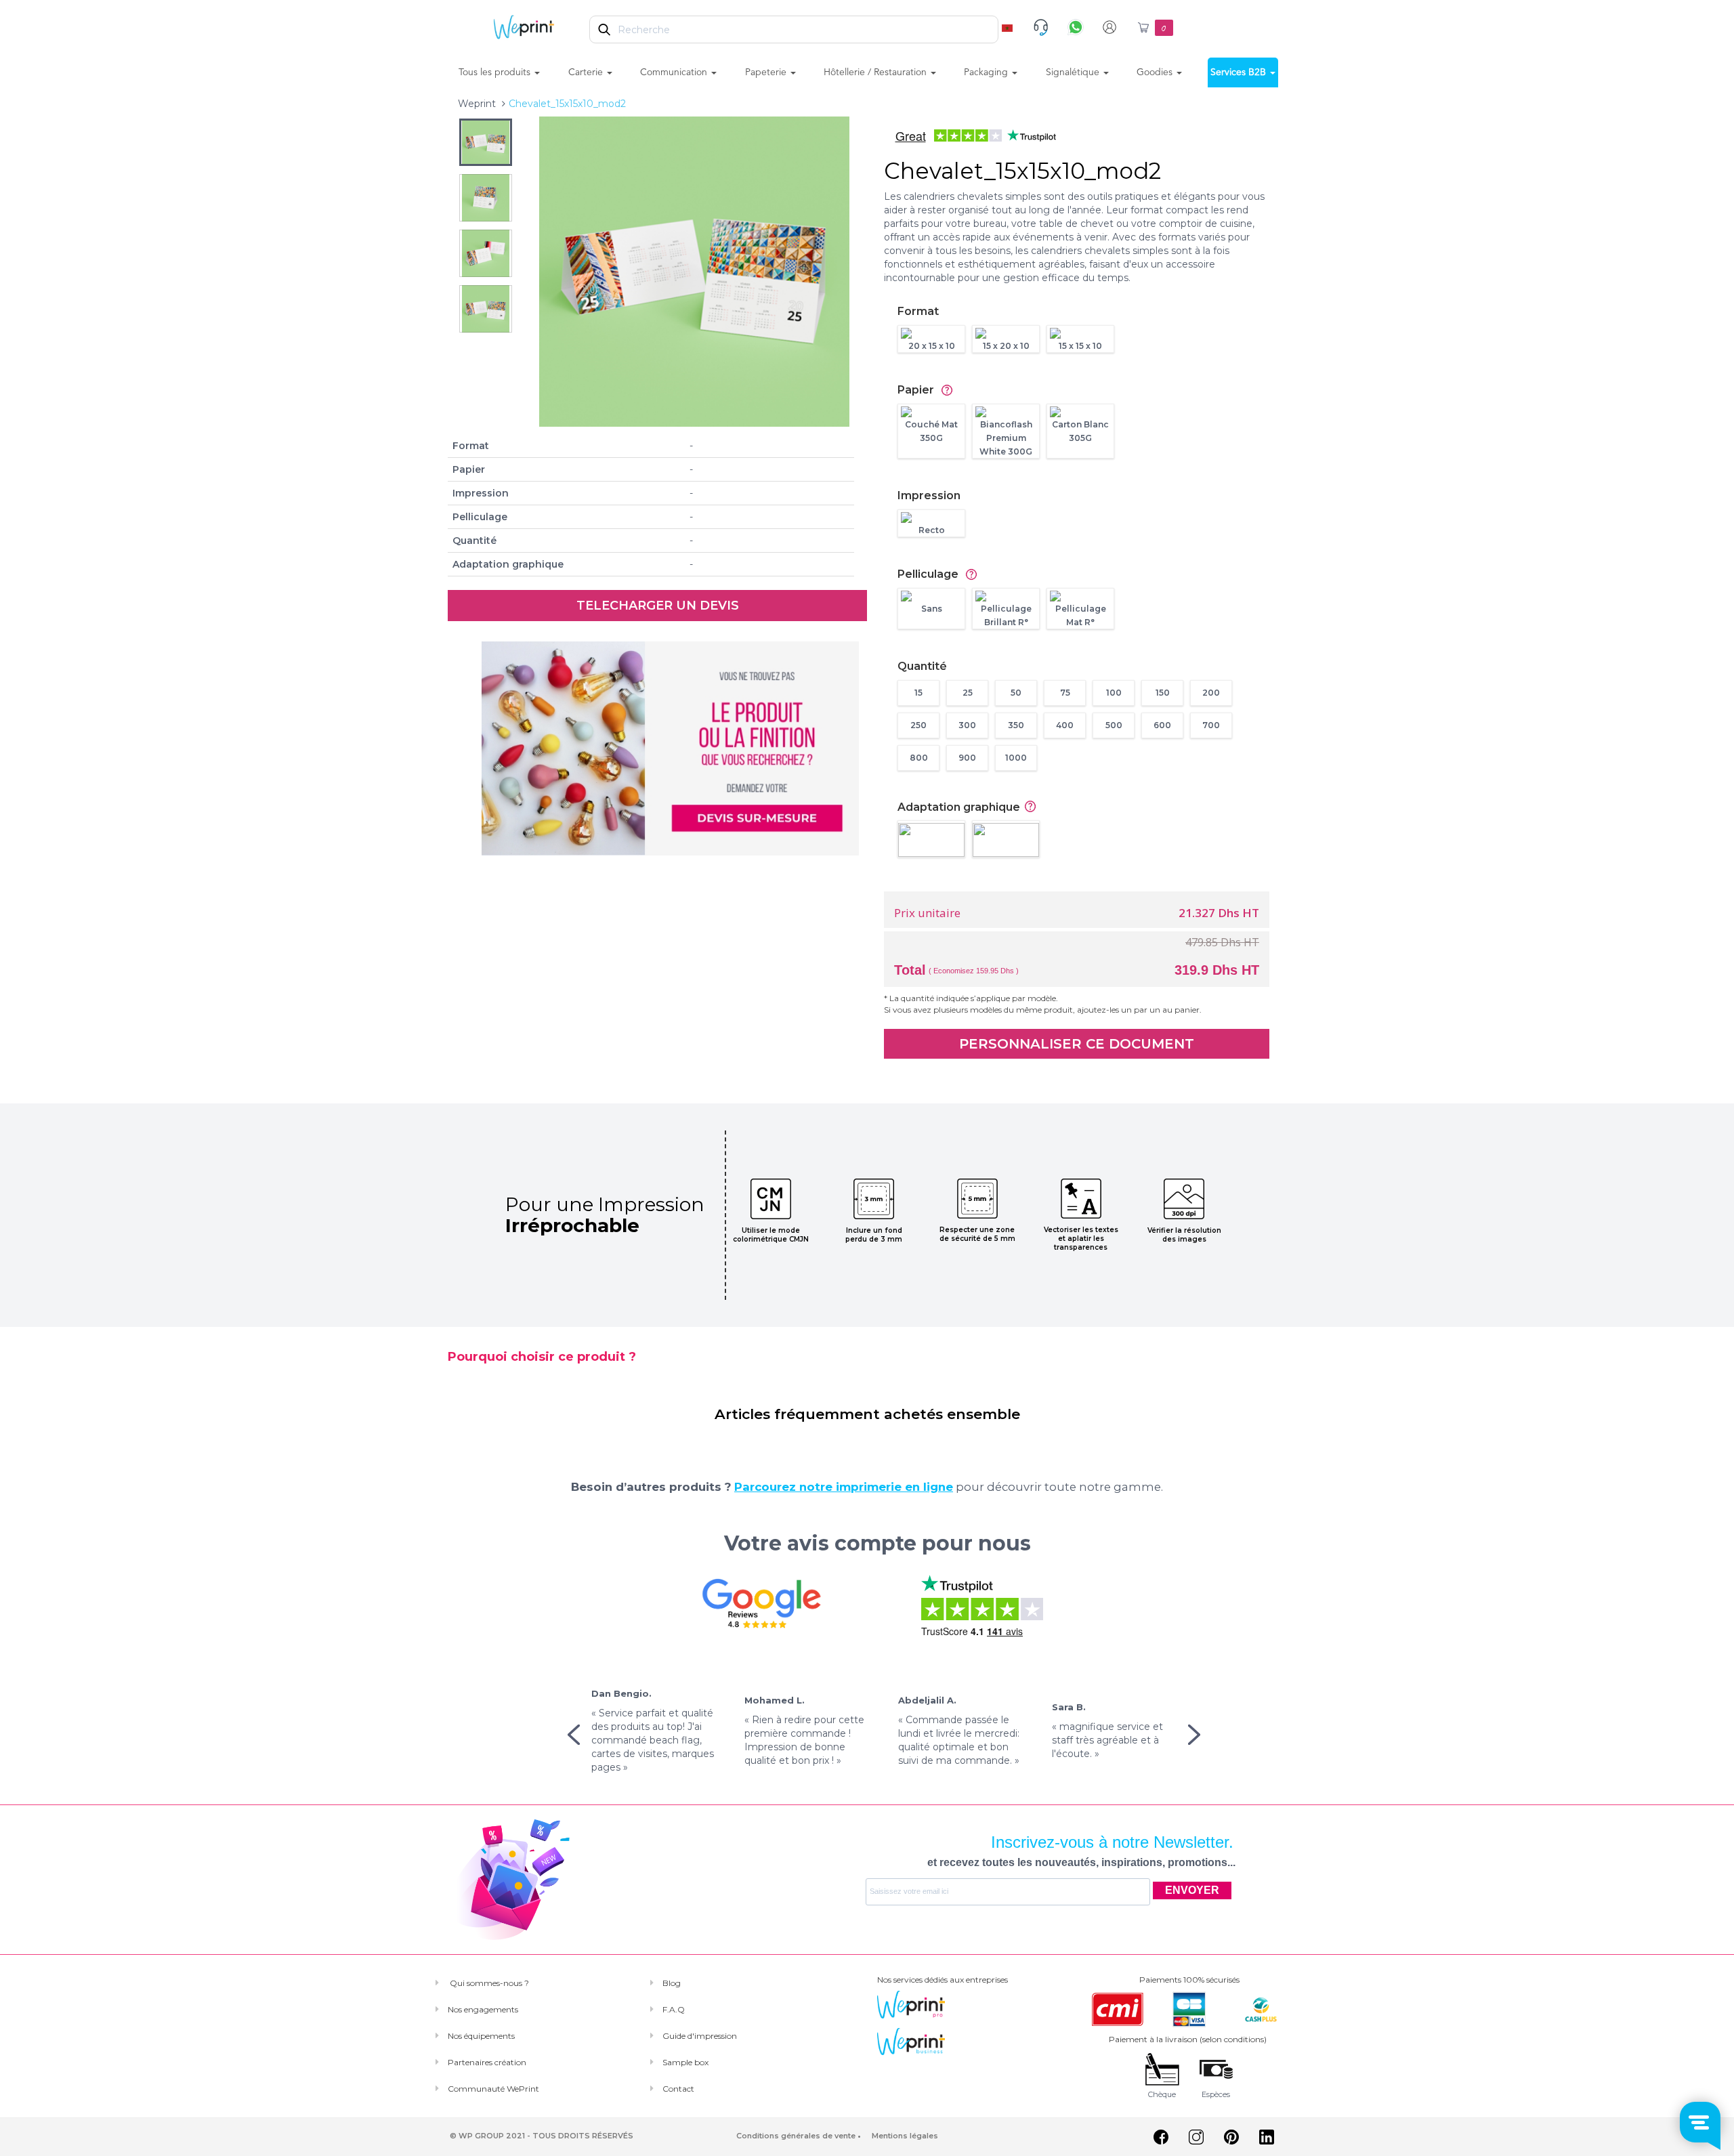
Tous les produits (496, 72)
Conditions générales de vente (796, 2136)
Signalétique (1074, 72)
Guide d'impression (700, 2036)
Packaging (987, 72)
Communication (675, 72)
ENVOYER (1192, 1890)
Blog (672, 1983)
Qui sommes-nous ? (488, 1983)
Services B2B (1240, 72)
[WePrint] (524, 26)
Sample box (685, 2062)
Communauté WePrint (493, 2089)
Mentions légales (905, 2136)
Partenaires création (487, 2062)
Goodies (1156, 72)
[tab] (1083, 312)
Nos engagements (483, 2009)
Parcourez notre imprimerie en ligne (844, 1487)
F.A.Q (674, 2009)
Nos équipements (481, 2036)
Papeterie (767, 72)
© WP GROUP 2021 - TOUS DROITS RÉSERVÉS (542, 2136)
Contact (678, 2089)
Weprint (477, 104)
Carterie (587, 72)
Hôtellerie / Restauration (876, 72)
